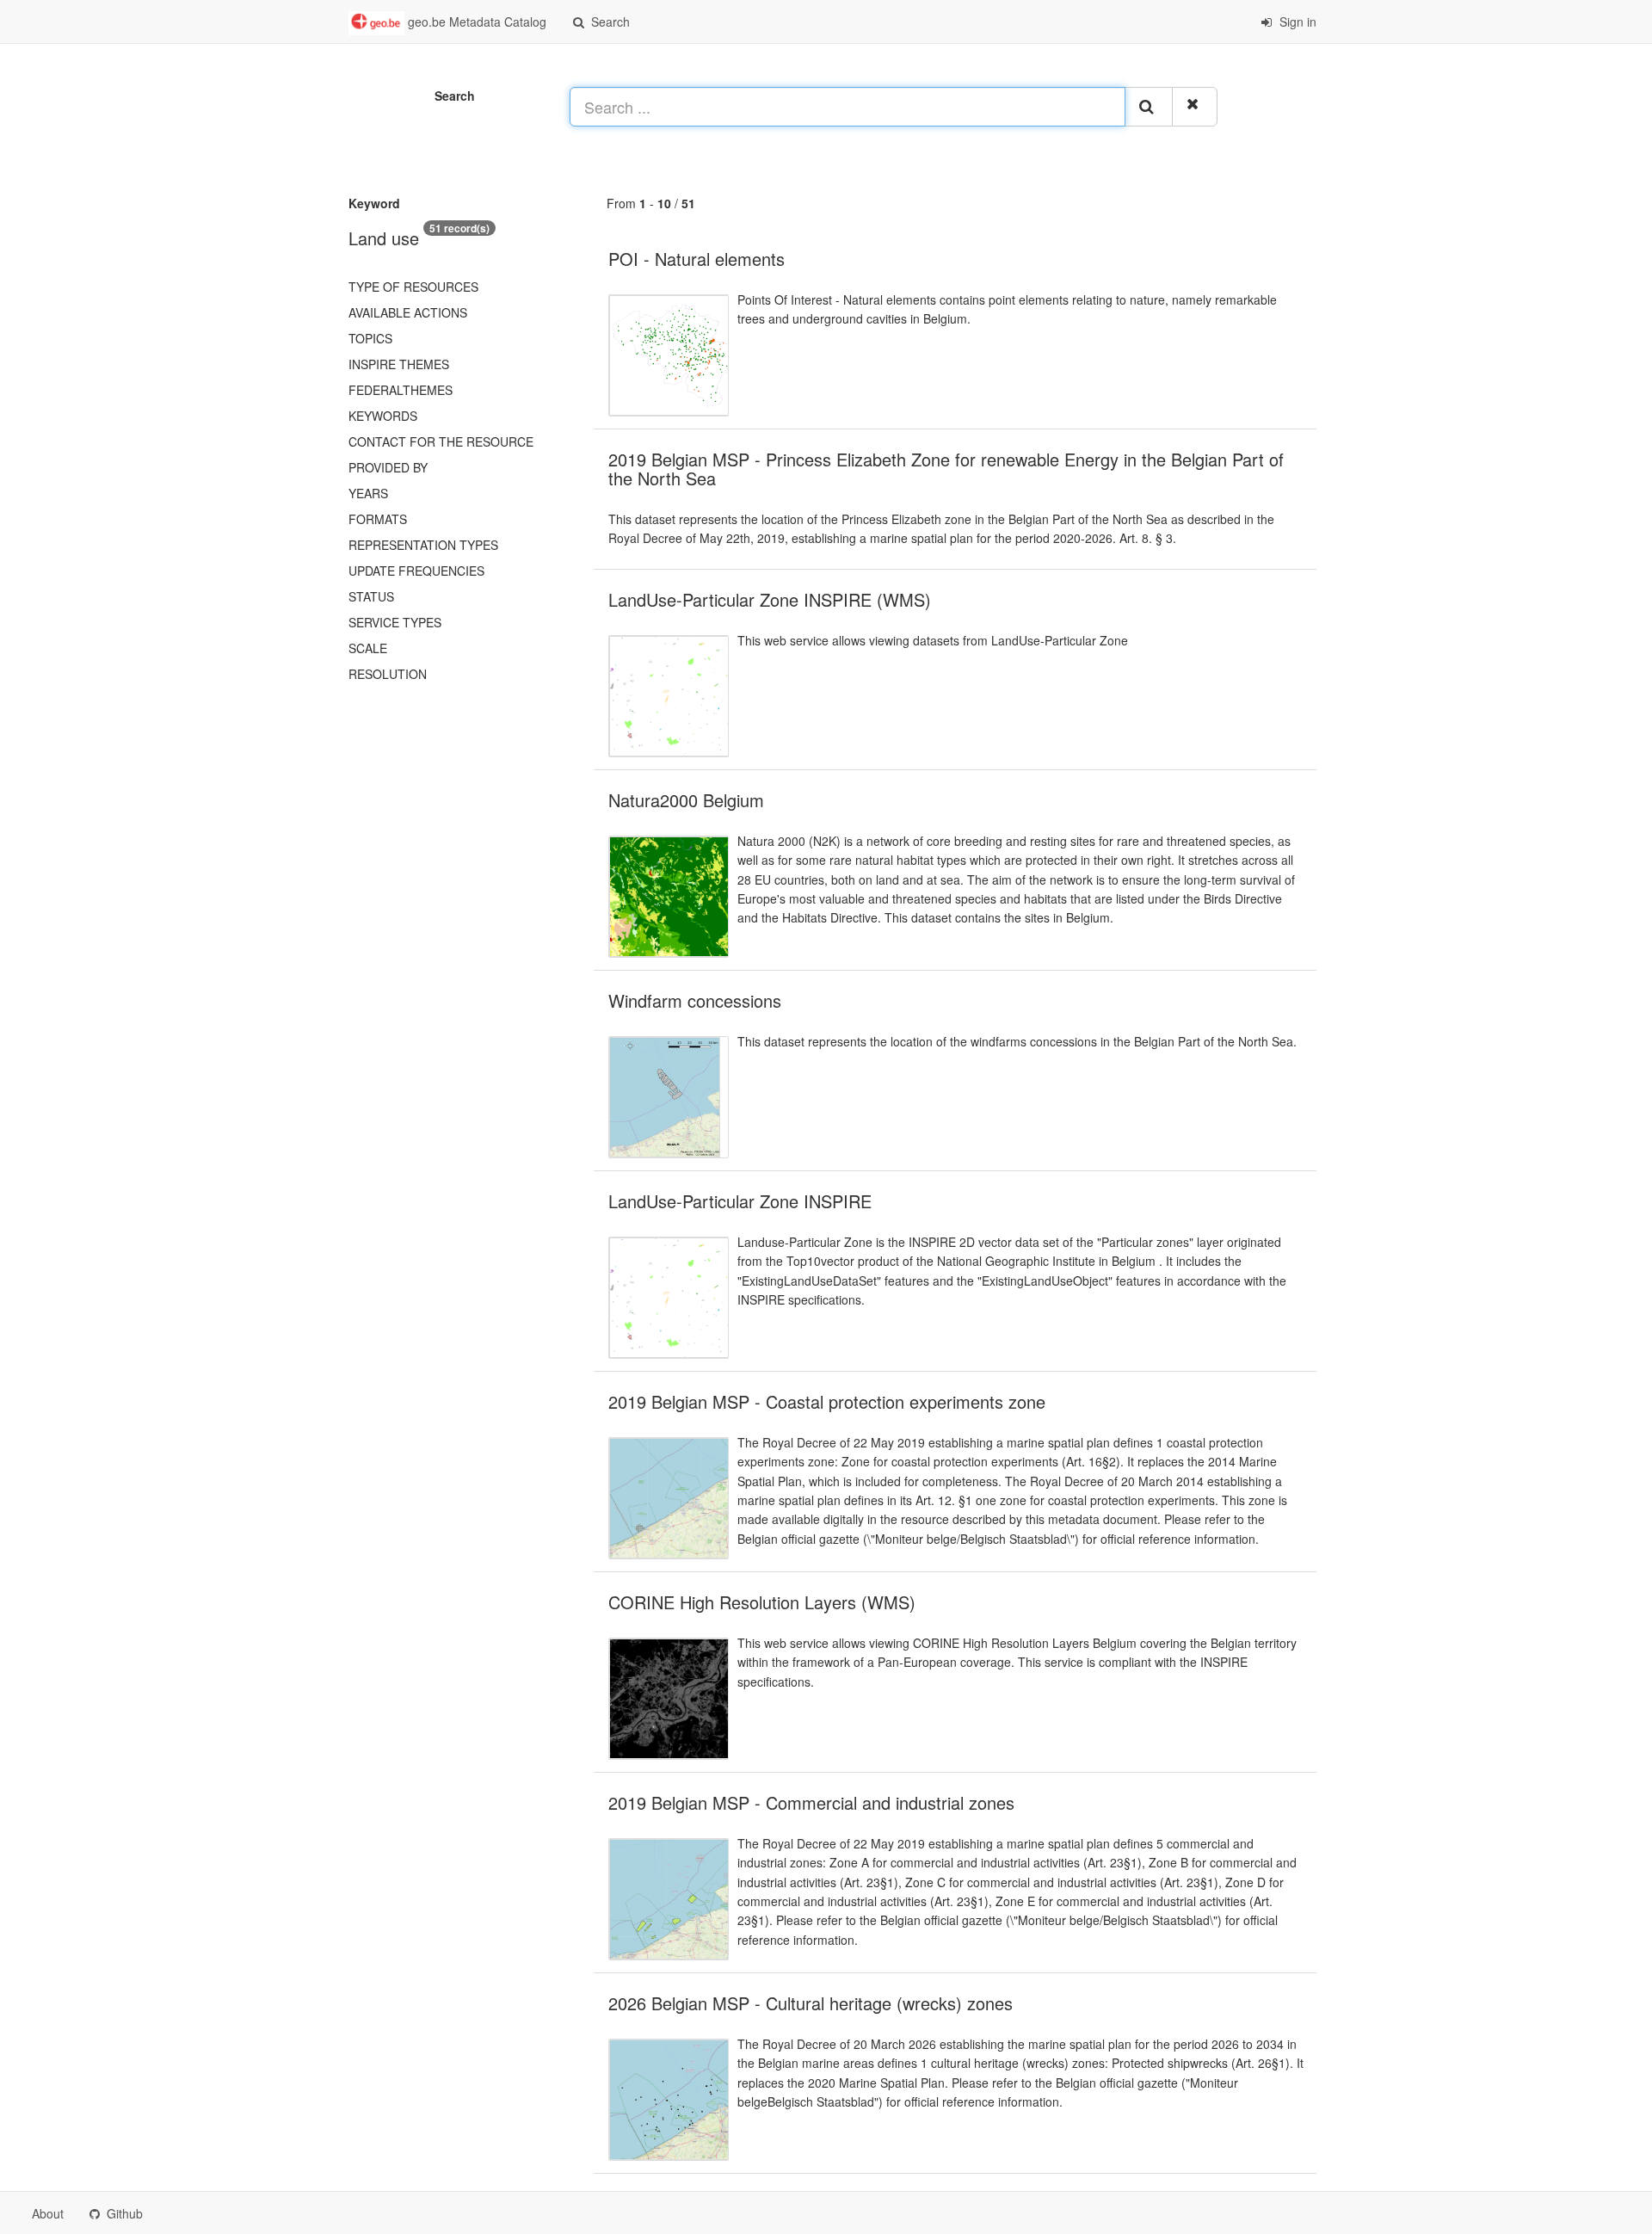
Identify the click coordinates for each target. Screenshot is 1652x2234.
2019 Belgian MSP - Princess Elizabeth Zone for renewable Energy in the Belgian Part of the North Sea (946, 469)
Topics (370, 338)
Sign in (1296, 22)
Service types (395, 622)
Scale (368, 648)
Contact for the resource (441, 441)
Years (368, 493)
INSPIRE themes (399, 364)
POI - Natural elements (697, 259)
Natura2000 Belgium (686, 800)
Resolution (388, 674)
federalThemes (401, 390)
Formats (378, 519)
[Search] (1149, 107)
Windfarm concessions (695, 1000)
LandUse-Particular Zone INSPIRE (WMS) (770, 599)
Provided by (388, 467)
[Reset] (1195, 107)
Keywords (383, 416)
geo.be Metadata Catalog (475, 22)
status (371, 596)
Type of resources (413, 287)
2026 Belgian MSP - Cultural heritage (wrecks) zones (811, 2003)
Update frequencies (416, 571)
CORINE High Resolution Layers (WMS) (762, 1602)
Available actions (408, 312)
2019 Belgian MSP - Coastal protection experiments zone (827, 1401)
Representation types (423, 545)
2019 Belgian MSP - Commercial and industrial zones (811, 1802)
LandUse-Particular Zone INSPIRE (740, 1201)
